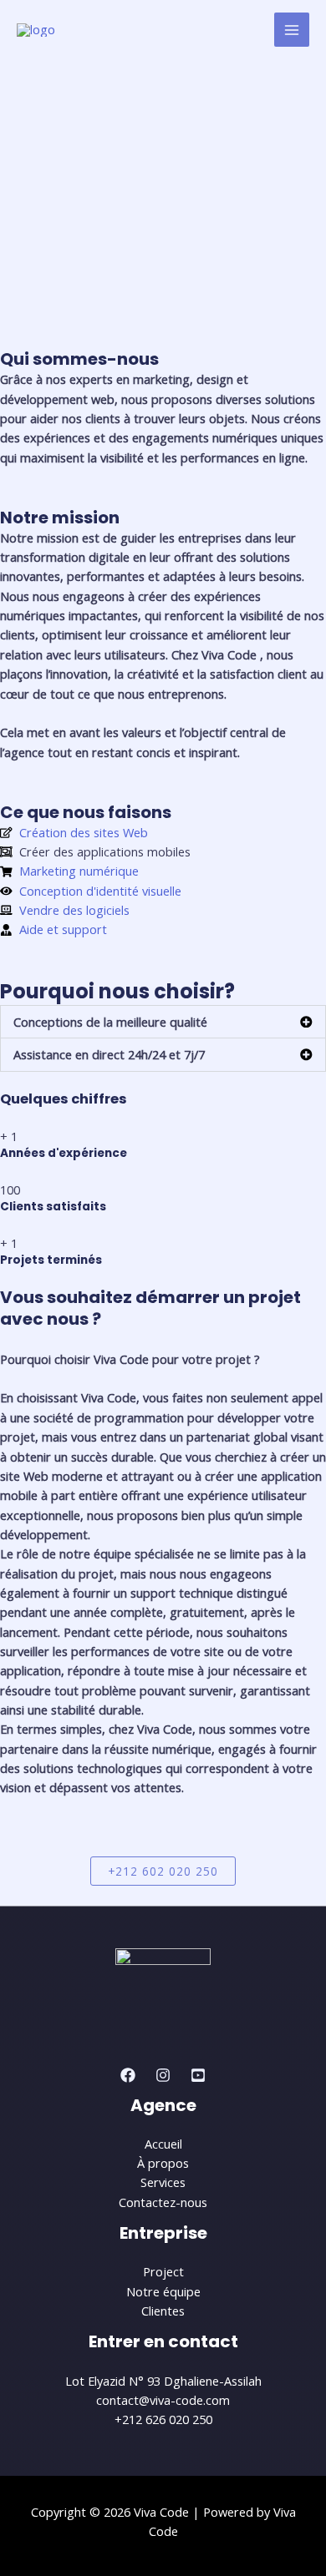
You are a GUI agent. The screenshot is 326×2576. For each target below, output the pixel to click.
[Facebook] (128, 2075)
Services (163, 2182)
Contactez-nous (163, 2202)
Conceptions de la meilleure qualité (110, 1022)
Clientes (163, 2311)
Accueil (163, 2144)
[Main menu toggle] (292, 30)
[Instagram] (163, 2075)
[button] (163, 1022)
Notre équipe (163, 2291)
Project (163, 2271)
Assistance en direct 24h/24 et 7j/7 (109, 1054)
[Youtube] (198, 2075)
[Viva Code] (36, 30)
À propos (163, 2163)
